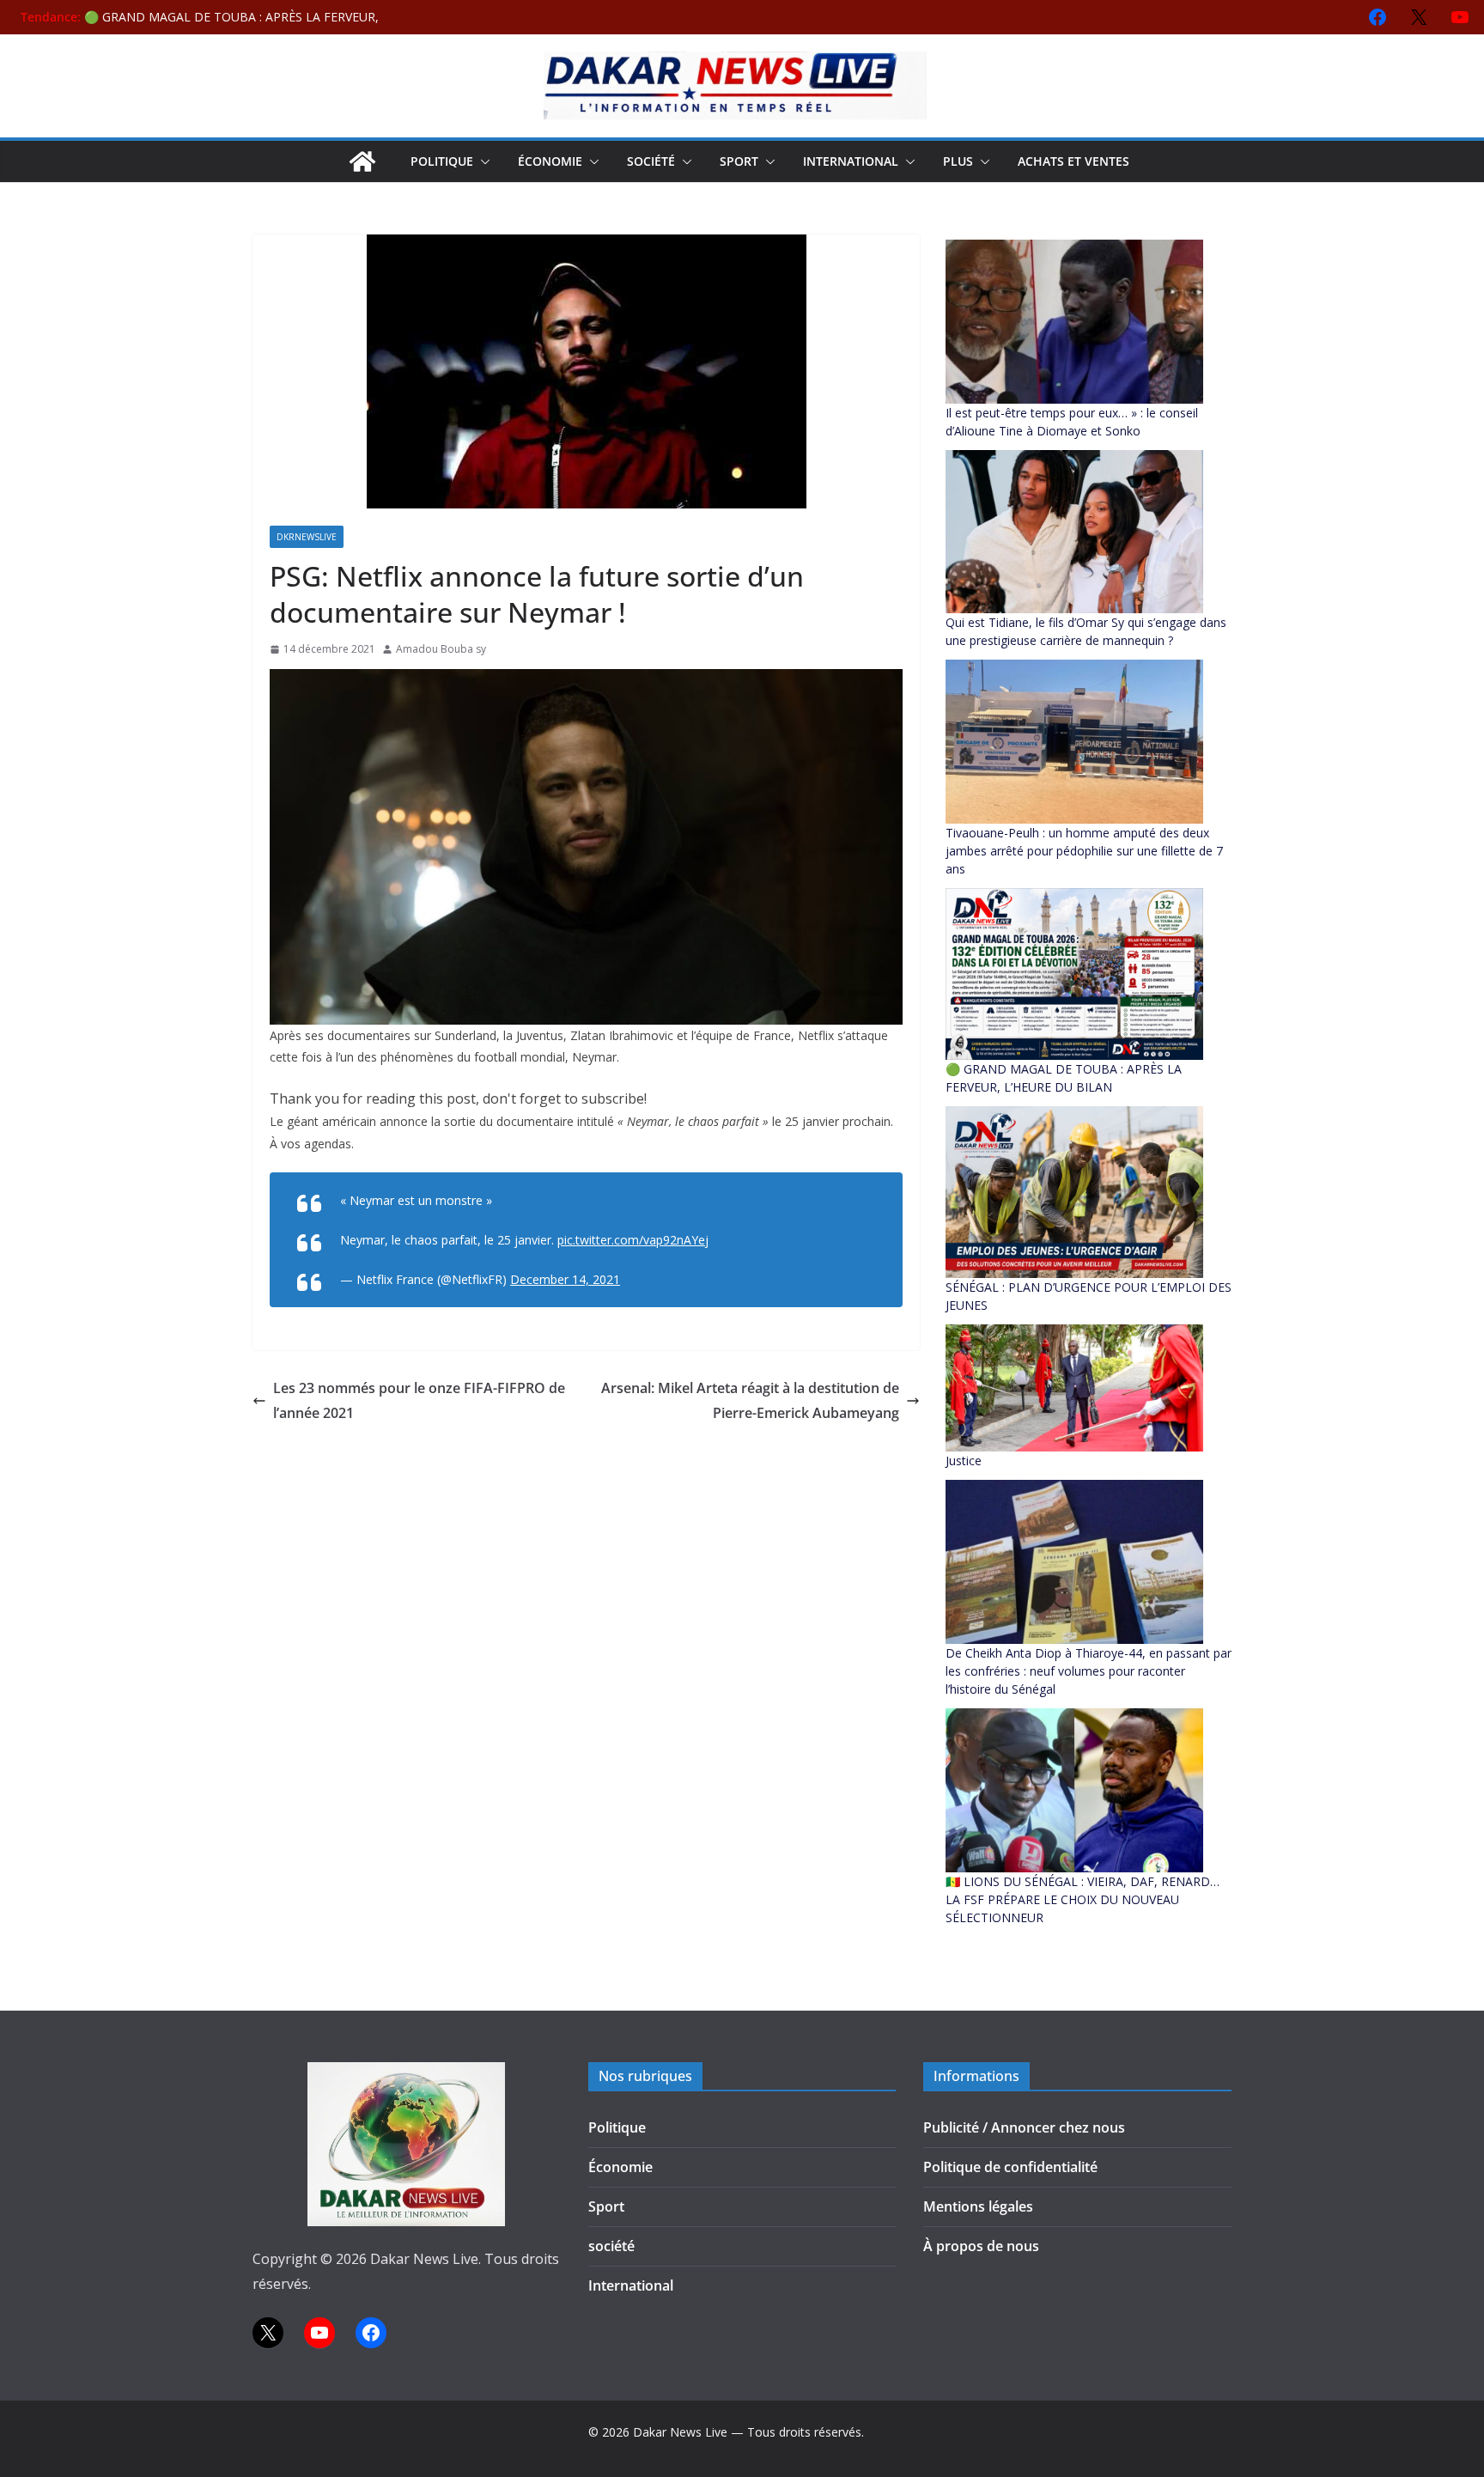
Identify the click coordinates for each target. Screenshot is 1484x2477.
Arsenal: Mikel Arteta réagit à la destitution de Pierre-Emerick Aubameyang (750, 1400)
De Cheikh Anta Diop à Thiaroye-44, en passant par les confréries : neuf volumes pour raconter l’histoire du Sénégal (1089, 1671)
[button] (482, 161)
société (651, 161)
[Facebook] (1378, 17)
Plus (958, 161)
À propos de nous (981, 2246)
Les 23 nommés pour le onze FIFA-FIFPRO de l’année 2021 (419, 1400)
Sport (739, 161)
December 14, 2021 (565, 1279)
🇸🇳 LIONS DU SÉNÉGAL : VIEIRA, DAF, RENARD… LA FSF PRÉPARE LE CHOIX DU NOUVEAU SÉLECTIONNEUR (1083, 1899)
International (851, 161)
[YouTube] (1460, 17)
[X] (1419, 17)
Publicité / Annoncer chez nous (1024, 2127)
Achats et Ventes (1073, 161)
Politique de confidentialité (1010, 2167)
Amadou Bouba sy (441, 649)
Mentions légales (978, 2206)
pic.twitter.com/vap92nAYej (633, 1240)
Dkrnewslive (307, 537)
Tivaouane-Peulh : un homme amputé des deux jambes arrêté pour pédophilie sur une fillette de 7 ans (1084, 851)
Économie (550, 161)
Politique (442, 161)
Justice (964, 1461)
